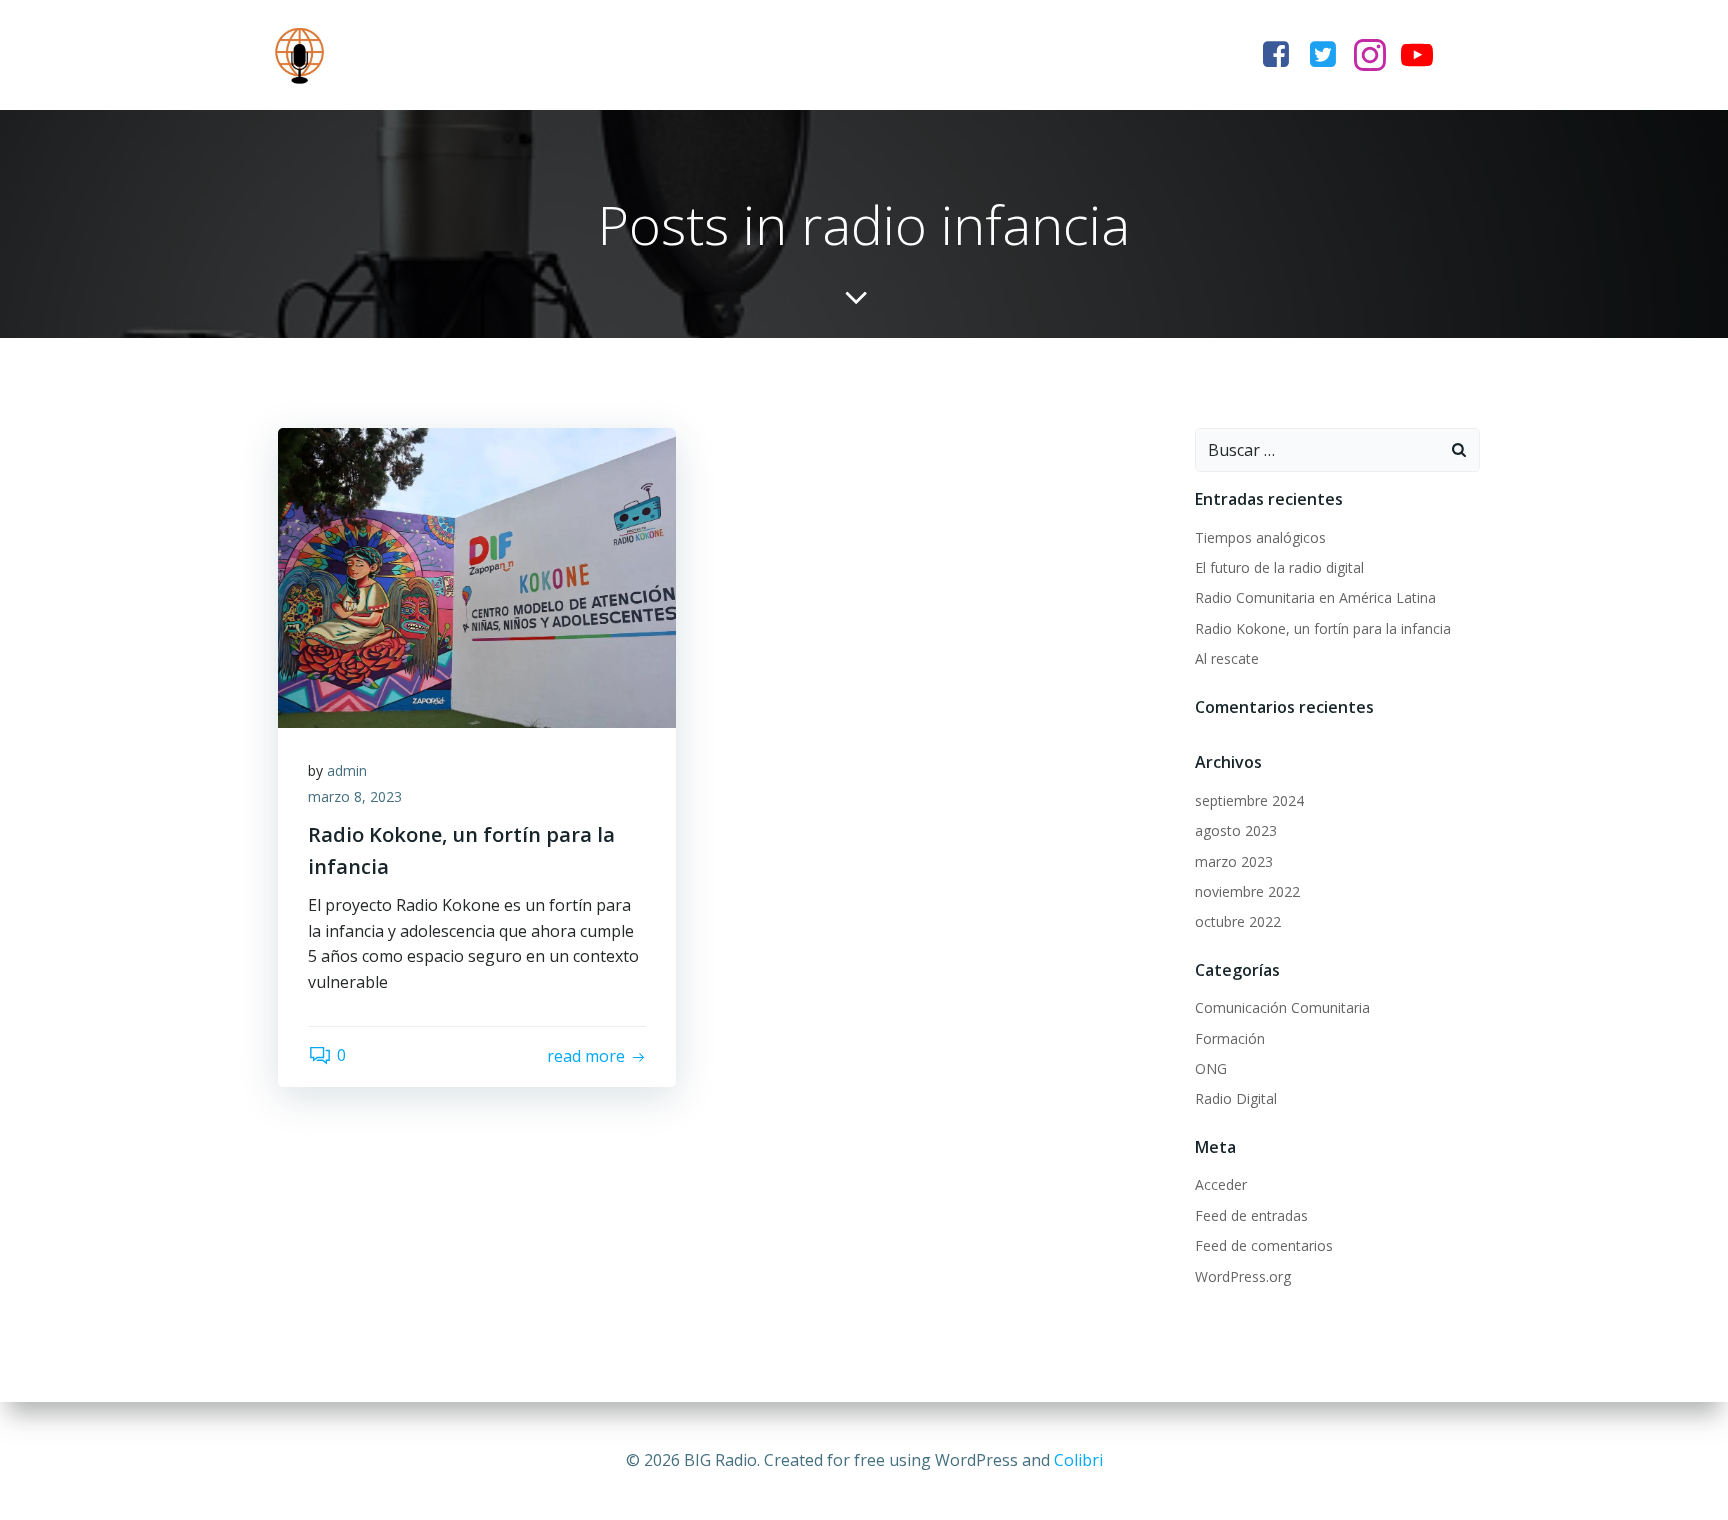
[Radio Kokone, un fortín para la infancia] (477, 576)
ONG (1211, 1068)
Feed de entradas (1251, 1215)
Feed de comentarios (1264, 1245)
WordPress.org (1243, 1276)
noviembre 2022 (1247, 891)
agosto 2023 (1236, 830)
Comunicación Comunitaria (1282, 1007)
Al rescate (1227, 658)
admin (347, 770)
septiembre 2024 (1249, 800)
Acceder (1221, 1184)
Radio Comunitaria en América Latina (1315, 597)
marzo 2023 (1234, 861)
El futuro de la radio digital (1279, 567)
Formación (1230, 1038)
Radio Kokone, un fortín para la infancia (1323, 628)
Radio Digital (1236, 1098)
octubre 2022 (1238, 921)
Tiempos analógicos (1260, 537)
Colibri (1078, 1460)
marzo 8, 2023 (355, 796)
